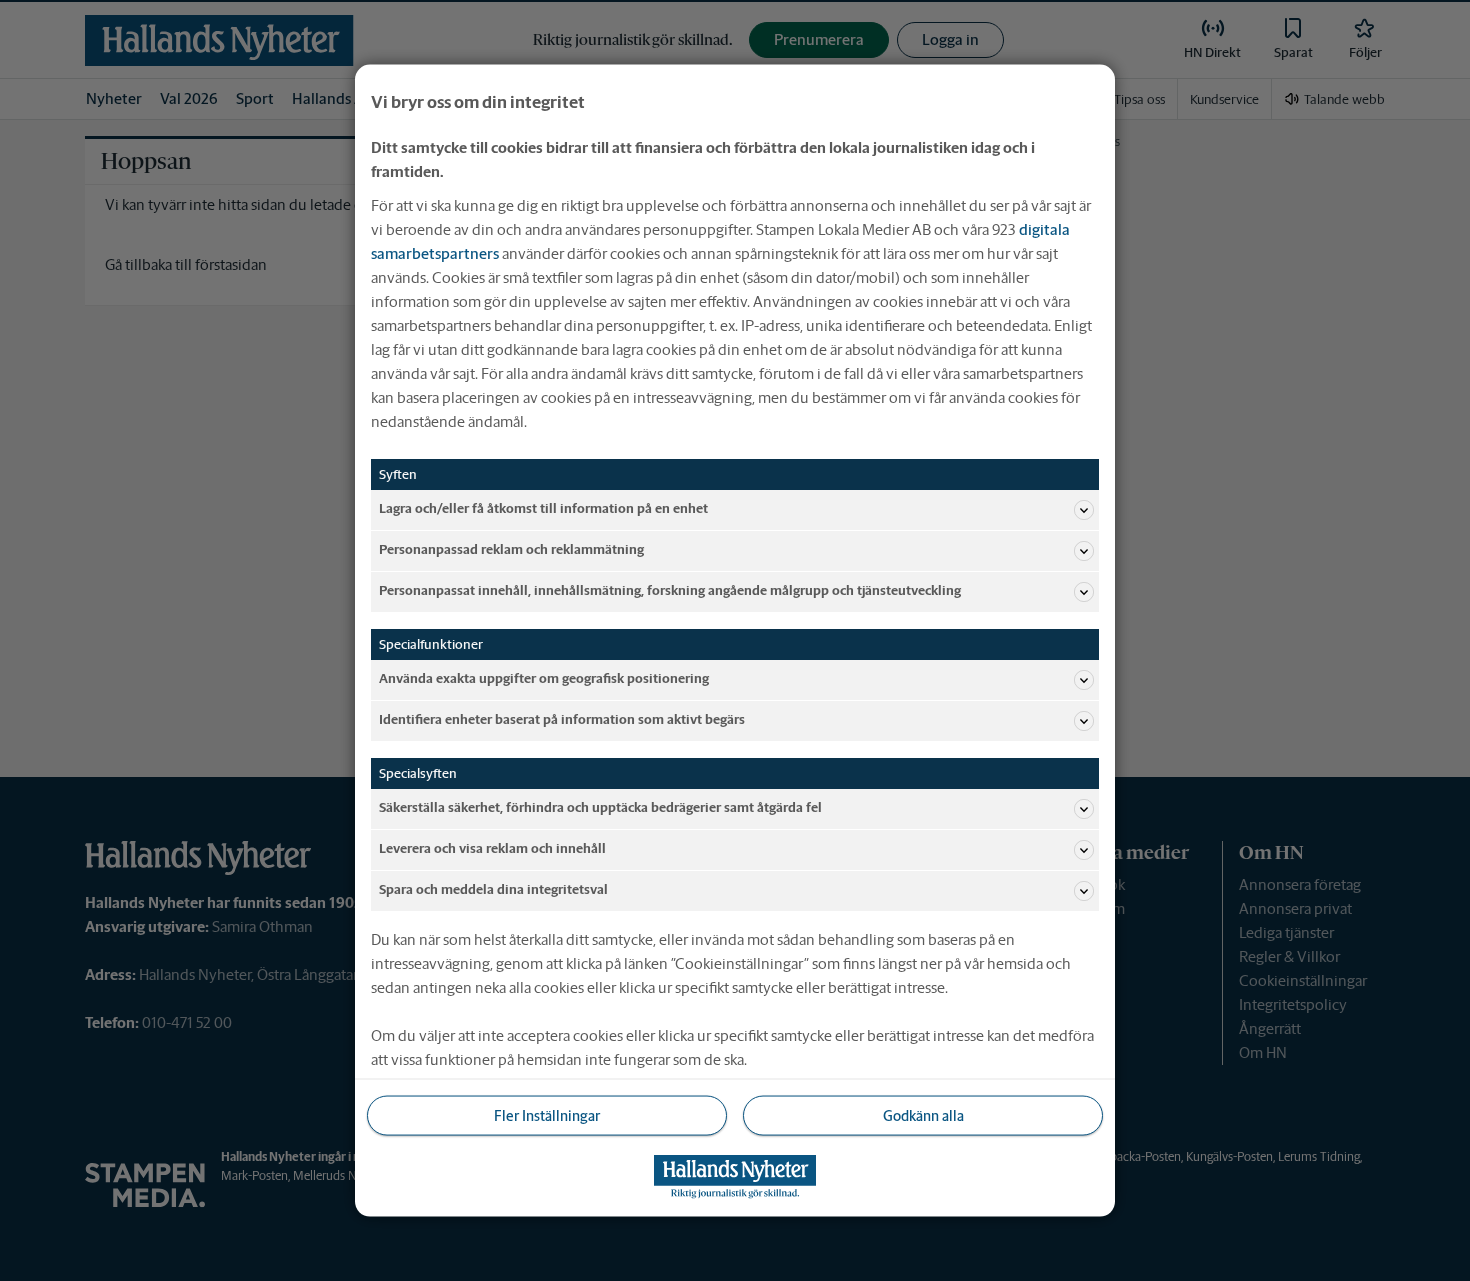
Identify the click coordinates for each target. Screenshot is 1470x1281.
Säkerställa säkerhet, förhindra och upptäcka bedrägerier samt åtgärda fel (600, 807)
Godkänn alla (923, 1115)
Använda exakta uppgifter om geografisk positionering (544, 678)
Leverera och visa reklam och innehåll (492, 848)
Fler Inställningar (547, 1115)
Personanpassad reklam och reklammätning (511, 549)
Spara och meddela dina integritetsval (493, 889)
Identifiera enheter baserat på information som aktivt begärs (562, 719)
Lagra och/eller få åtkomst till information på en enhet (543, 508)
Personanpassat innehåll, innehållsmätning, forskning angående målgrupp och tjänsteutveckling (670, 590)
